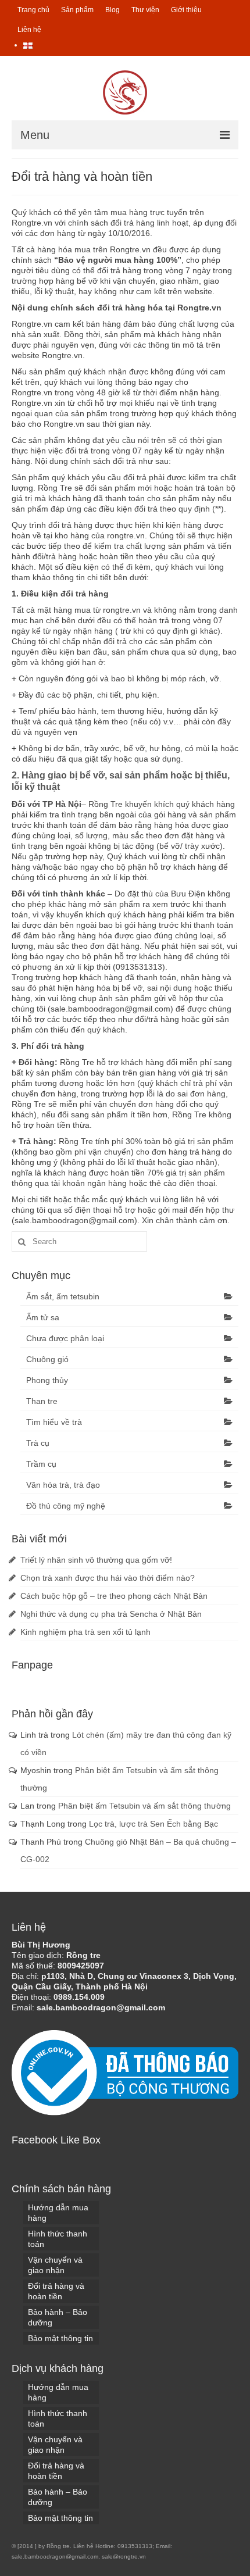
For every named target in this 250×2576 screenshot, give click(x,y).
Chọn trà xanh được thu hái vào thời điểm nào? (108, 1578)
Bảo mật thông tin (60, 2338)
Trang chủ (33, 10)
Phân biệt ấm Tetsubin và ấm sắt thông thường (144, 1806)
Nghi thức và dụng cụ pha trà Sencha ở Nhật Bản (111, 1614)
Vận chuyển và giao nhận (55, 2265)
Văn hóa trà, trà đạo (63, 1485)
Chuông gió (47, 1359)
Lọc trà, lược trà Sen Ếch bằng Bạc (153, 1824)
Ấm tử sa (43, 1317)
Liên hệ (29, 30)
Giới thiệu (186, 10)
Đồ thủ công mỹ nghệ (66, 1506)
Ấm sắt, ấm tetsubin (63, 1296)
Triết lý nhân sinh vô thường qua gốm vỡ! (96, 1560)
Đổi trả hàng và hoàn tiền (56, 2291)
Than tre (42, 1401)
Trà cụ (38, 1443)
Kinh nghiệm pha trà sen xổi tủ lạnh (85, 1632)
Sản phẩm (77, 10)
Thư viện (145, 10)
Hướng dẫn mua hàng (58, 2213)
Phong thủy (47, 1380)
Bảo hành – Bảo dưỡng (58, 2317)
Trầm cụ (41, 1464)
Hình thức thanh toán (58, 2239)
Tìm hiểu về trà (54, 1422)
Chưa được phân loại (65, 1338)
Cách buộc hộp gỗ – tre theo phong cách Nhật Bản (114, 1596)
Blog (112, 10)
